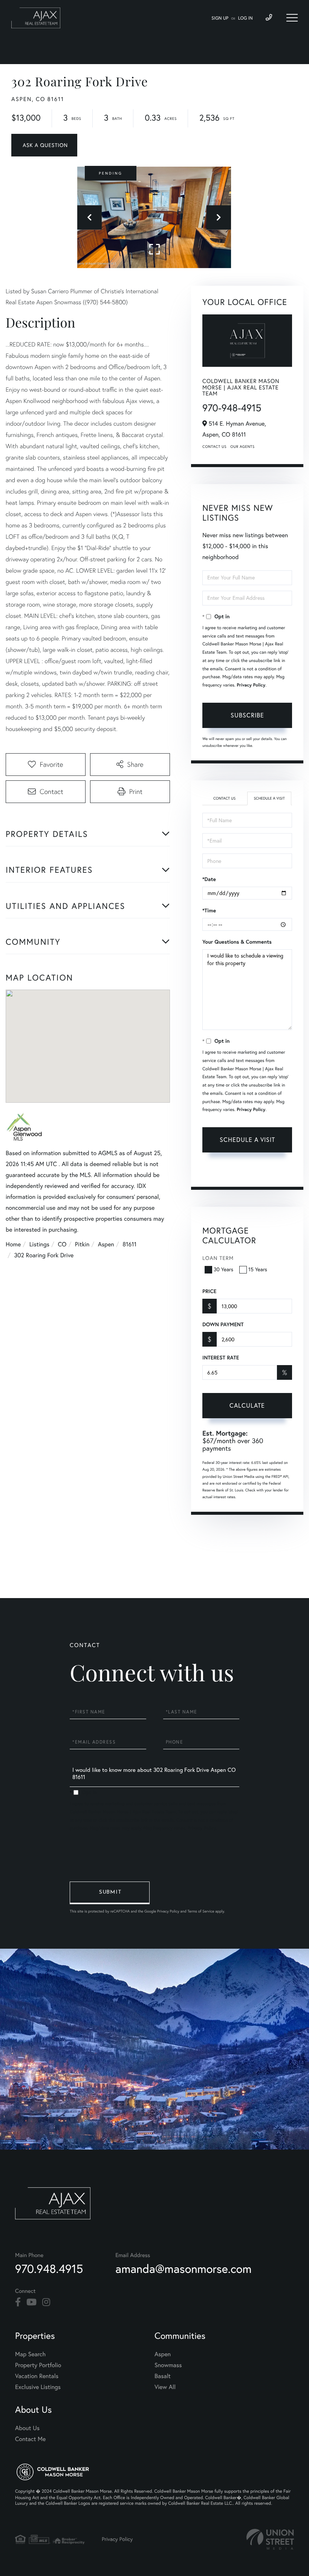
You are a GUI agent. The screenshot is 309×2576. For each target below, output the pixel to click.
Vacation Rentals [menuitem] (37, 2376)
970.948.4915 (49, 2269)
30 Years (223, 1269)
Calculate (247, 1405)
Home (13, 1244)
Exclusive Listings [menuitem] (38, 2387)
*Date (209, 879)
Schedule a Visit (269, 798)
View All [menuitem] (165, 2387)
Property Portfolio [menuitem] (38, 2365)
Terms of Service (246, 1172)
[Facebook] (18, 2302)
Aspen (106, 1244)
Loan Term (218, 1258)
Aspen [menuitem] (163, 2354)
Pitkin (82, 1244)
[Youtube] (31, 2302)
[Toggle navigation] (292, 18)
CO (62, 1244)
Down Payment (223, 1324)
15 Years (258, 1269)
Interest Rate (221, 1358)
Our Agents (242, 447)
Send (110, 1893)
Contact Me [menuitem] (30, 2439)
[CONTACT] (44, 145)
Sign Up (220, 18)
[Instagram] (46, 2302)
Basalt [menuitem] (163, 2376)
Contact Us (214, 447)
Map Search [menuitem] (30, 2354)
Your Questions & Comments (237, 942)
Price (209, 1291)
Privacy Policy (251, 685)
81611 (129, 1244)
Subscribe (247, 715)
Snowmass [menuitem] (168, 2365)
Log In (246, 18)
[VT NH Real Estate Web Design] (270, 2539)
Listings (39, 1244)
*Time (209, 910)
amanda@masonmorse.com (183, 2269)
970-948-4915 (232, 408)
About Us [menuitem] (27, 2428)
